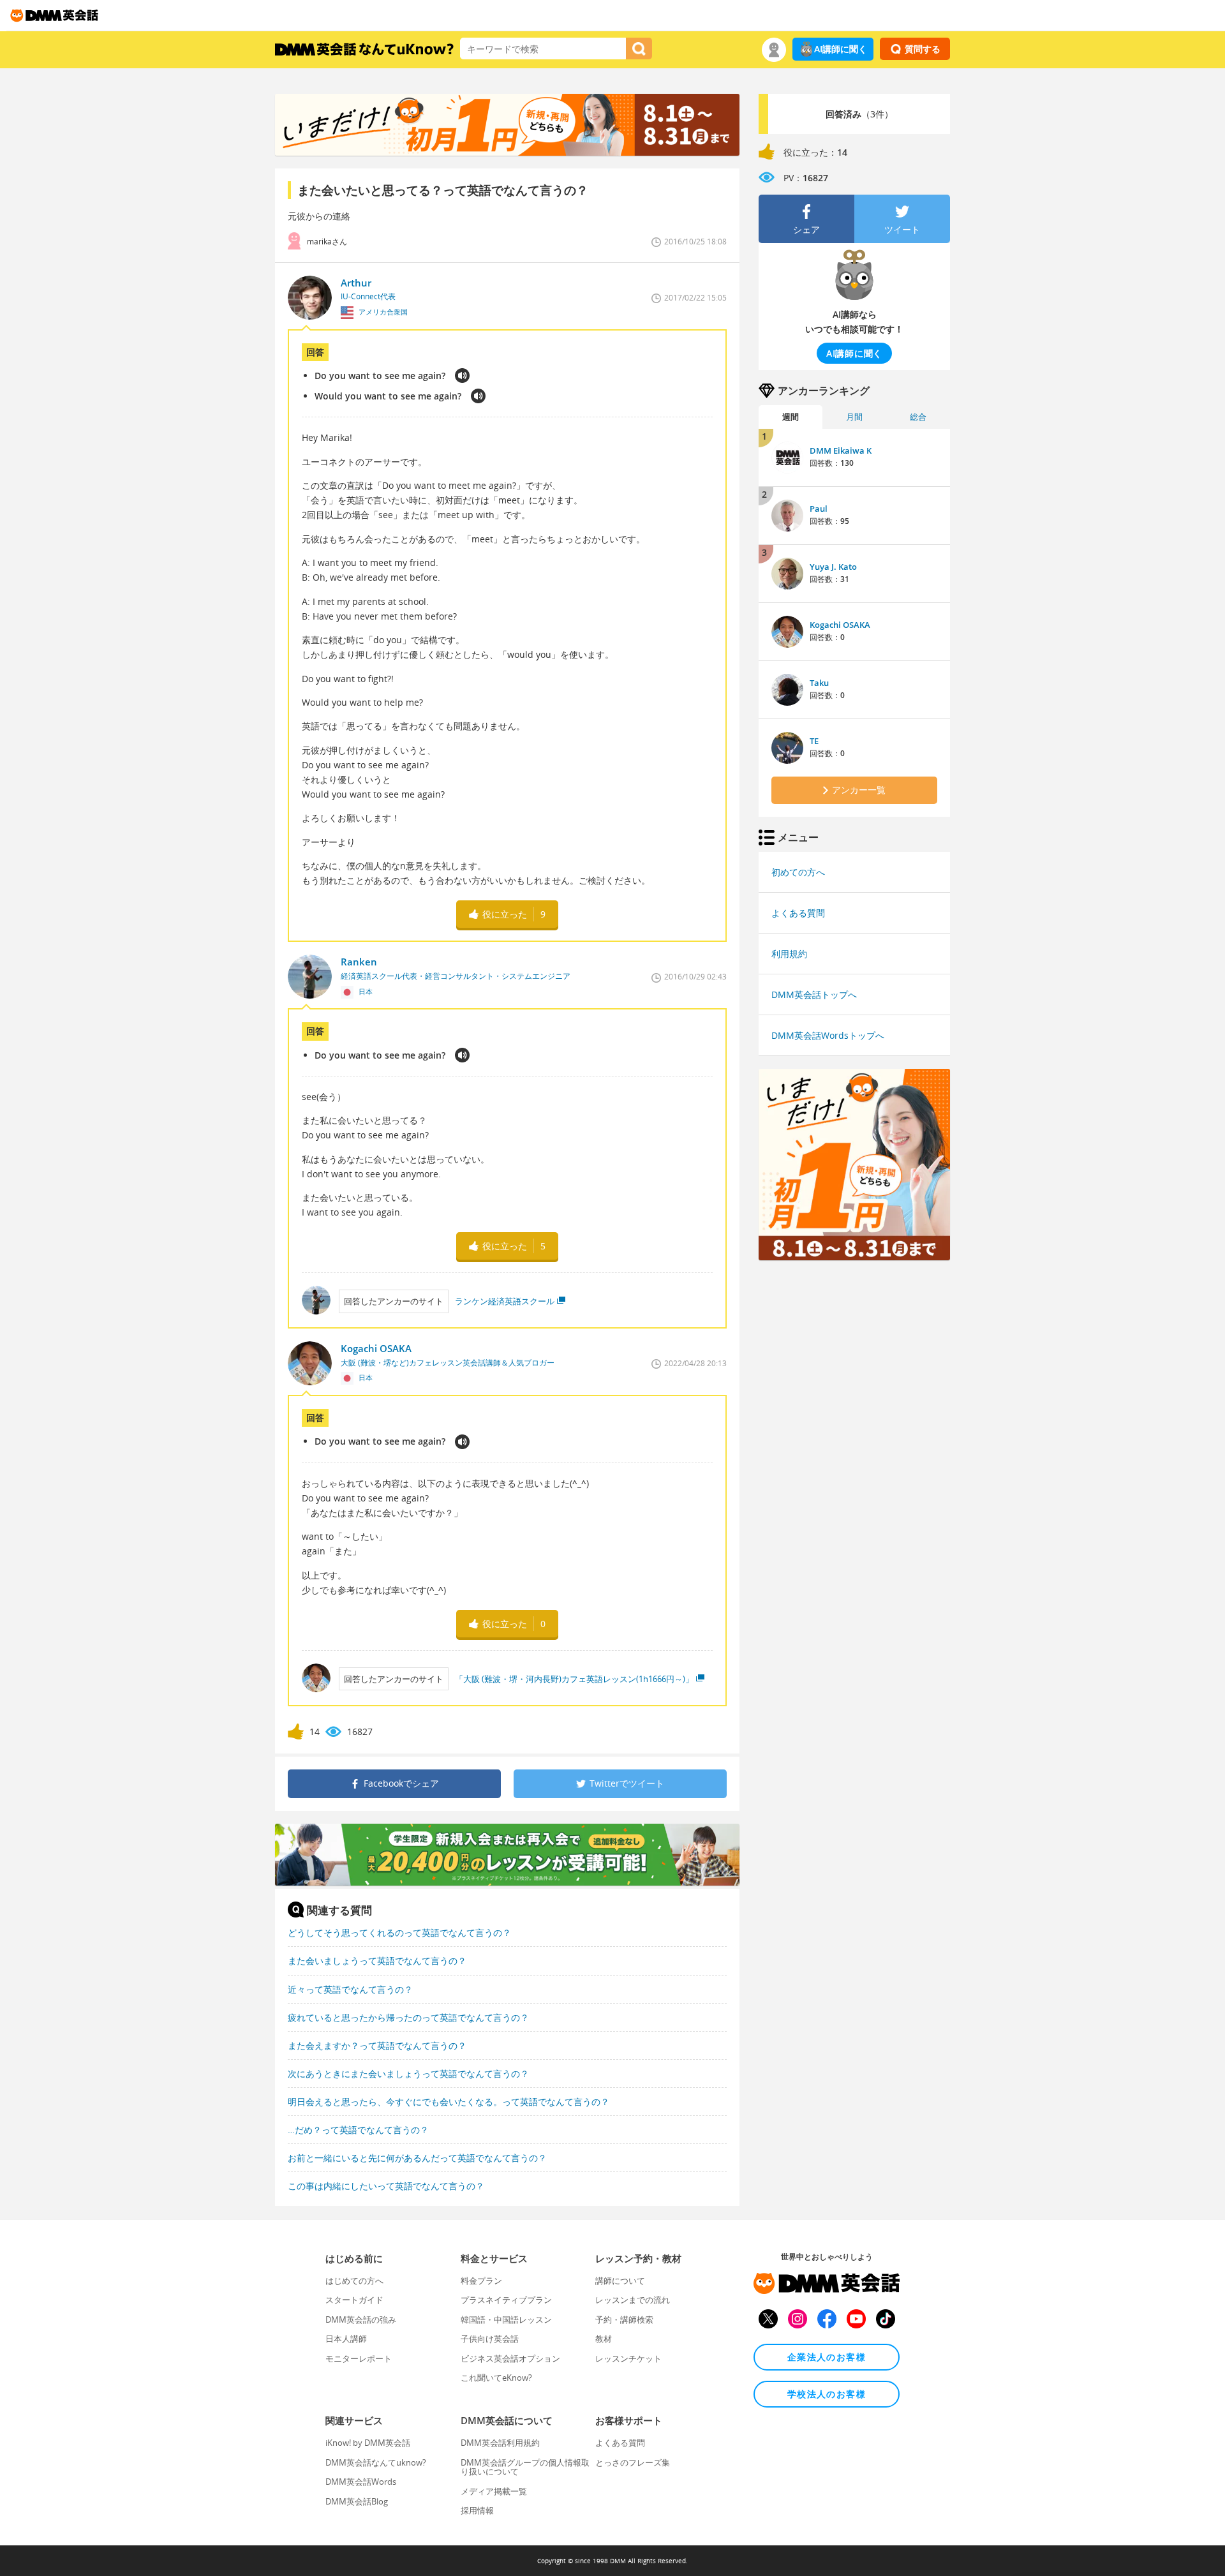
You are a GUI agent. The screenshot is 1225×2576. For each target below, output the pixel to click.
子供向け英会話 (490, 2339)
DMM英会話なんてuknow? (376, 2462)
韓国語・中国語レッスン (506, 2319)
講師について (620, 2281)
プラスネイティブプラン (506, 2300)
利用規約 (789, 954)
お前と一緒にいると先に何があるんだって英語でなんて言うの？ (417, 2158)
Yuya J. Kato (833, 567)
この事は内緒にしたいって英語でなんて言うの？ (386, 2186)
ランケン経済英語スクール (505, 1301)
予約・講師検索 (624, 2319)
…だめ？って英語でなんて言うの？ (358, 2130)
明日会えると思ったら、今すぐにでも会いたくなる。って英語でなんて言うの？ (449, 2102)
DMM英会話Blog (357, 2501)
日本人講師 (346, 2339)
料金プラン (481, 2281)
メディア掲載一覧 (494, 2491)
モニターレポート (359, 2358)
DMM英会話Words (361, 2482)
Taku (819, 683)
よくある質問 (798, 913)
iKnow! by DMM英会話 (368, 2443)
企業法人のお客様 (827, 2357)
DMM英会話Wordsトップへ (828, 1035)
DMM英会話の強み (361, 2319)
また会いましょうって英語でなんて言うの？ (377, 1961)
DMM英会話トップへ (814, 994)
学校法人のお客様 (827, 2394)
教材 (604, 2339)
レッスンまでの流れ (633, 2300)
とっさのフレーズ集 (633, 2462)
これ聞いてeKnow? (496, 2378)
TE (814, 741)
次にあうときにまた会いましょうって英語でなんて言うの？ (408, 2073)
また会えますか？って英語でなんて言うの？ (377, 2045)
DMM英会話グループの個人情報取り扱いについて (525, 2467)
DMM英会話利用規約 (500, 2443)
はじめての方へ (354, 2281)
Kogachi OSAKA (840, 625)
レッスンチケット (628, 2358)
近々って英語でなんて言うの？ (350, 1989)
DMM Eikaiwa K (841, 450)
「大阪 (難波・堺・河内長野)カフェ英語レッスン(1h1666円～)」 (574, 1679)
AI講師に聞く (841, 49)
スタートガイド (354, 2300)
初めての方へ (798, 872)
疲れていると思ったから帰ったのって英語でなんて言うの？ (408, 2017)
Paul (819, 509)
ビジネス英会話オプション (510, 2358)
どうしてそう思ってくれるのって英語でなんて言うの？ (399, 1932)
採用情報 (477, 2510)
